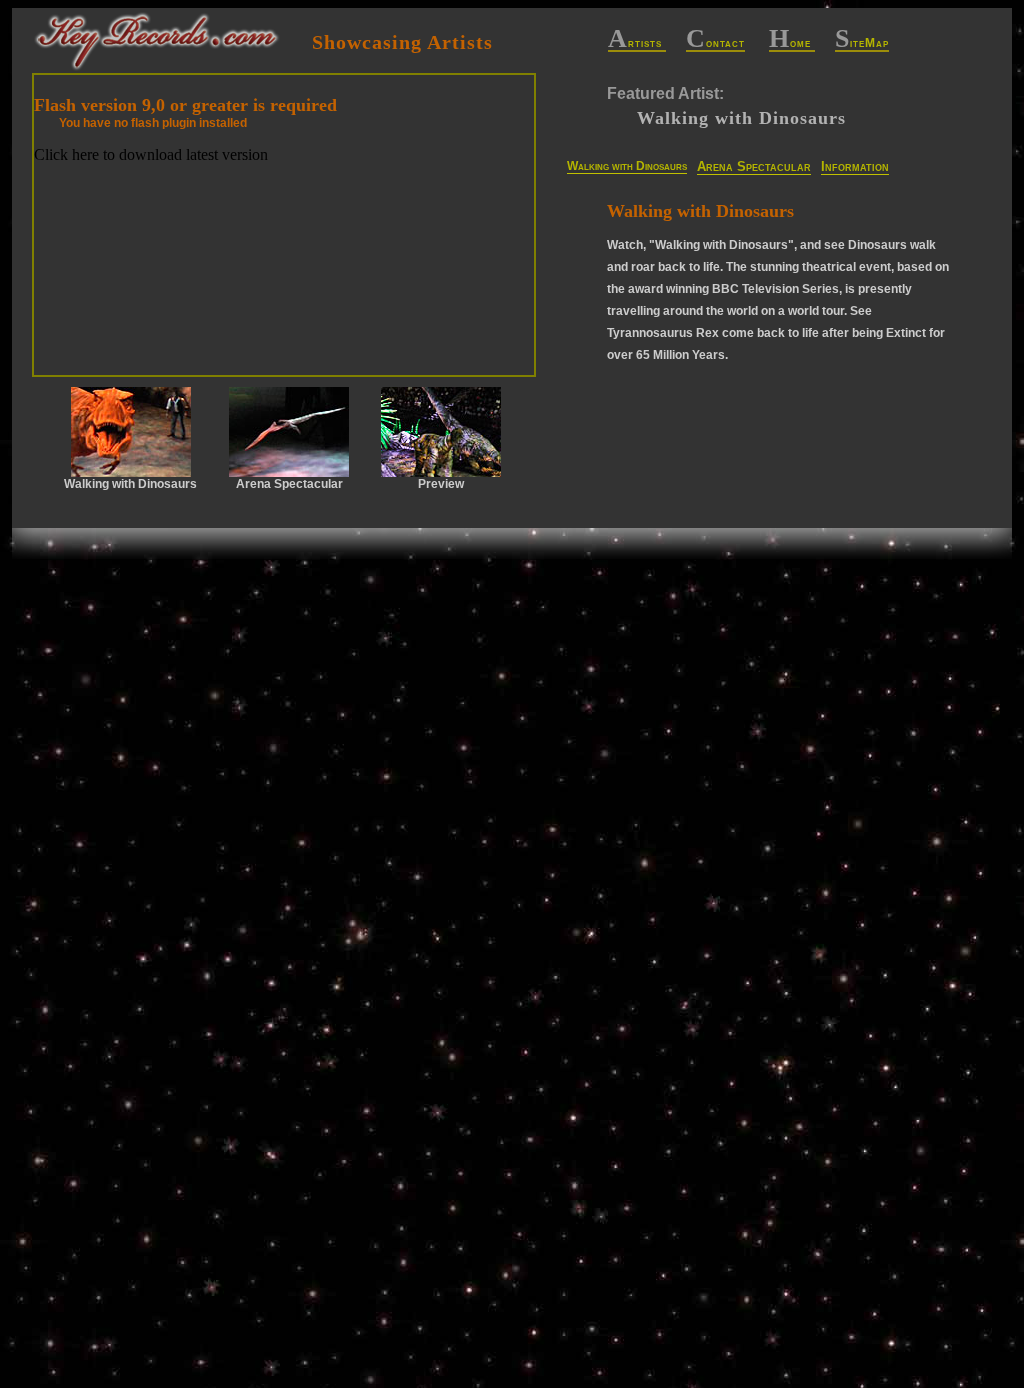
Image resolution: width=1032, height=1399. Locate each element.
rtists (637, 44)
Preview (441, 484)
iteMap (862, 44)
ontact (715, 44)
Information (855, 166)
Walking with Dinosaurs (627, 166)
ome (792, 44)
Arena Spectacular (754, 166)
